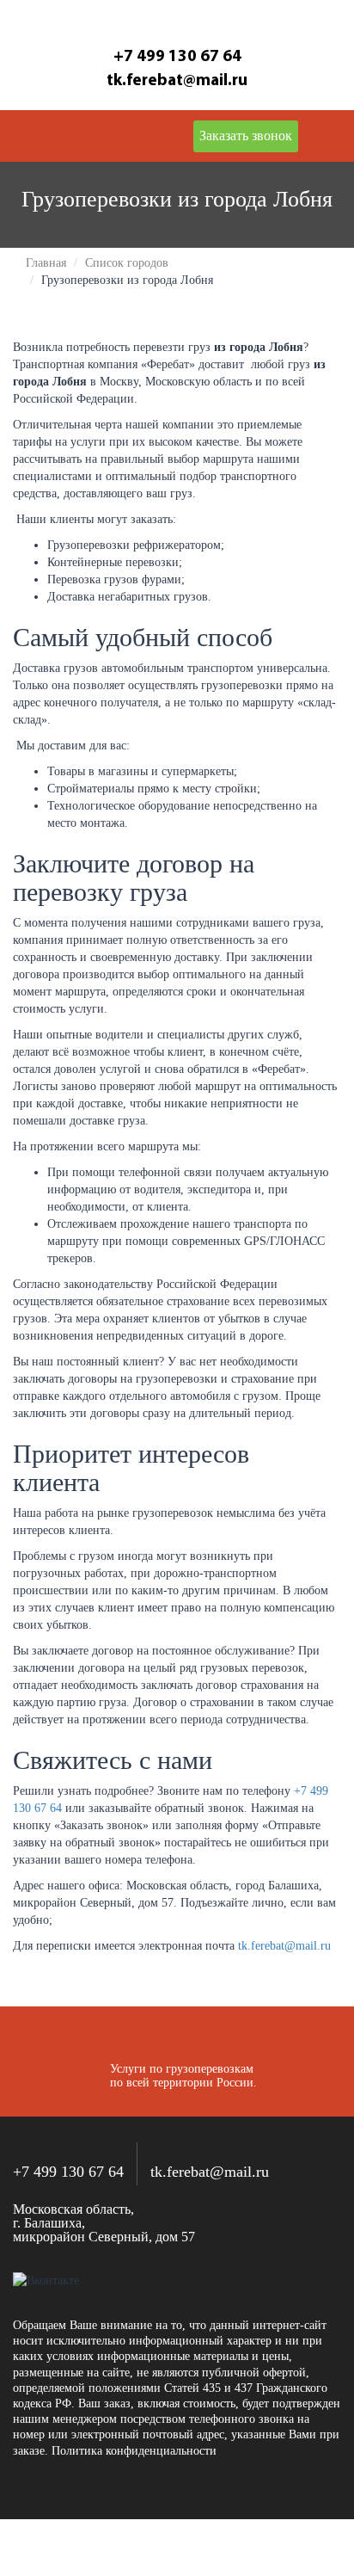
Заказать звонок (246, 136)
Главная (46, 263)
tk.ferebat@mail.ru (284, 1946)
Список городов (127, 263)
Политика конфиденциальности (134, 2451)
